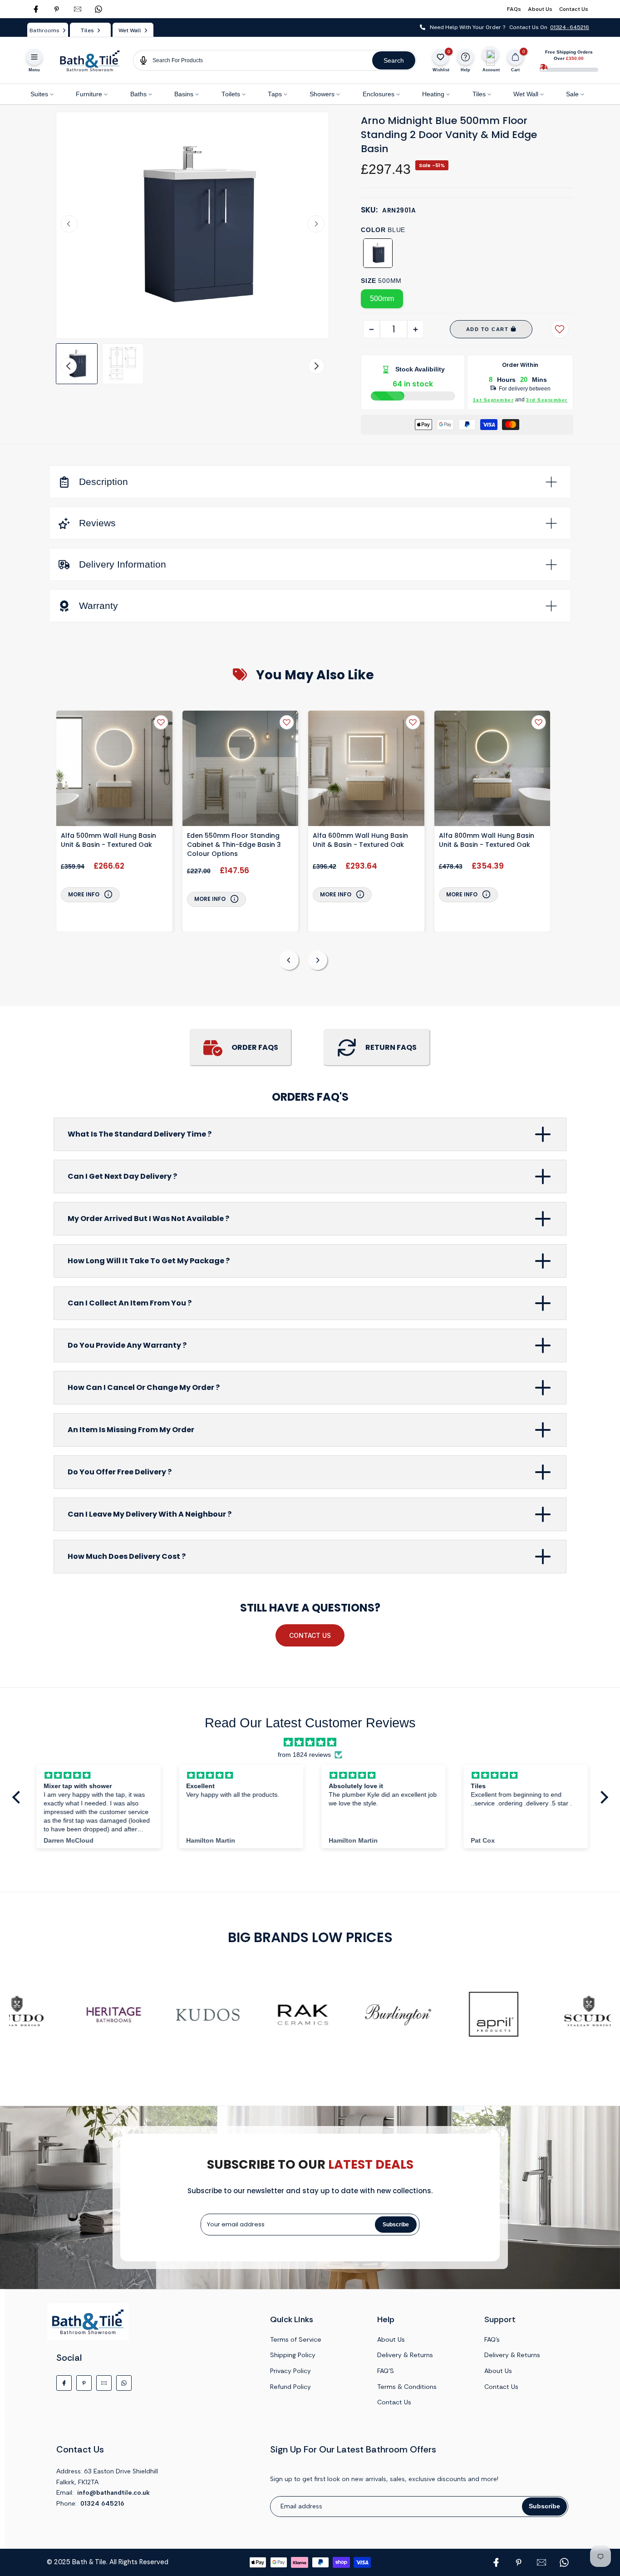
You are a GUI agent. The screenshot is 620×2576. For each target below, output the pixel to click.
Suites (39, 94)
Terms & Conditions (407, 2387)
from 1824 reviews (304, 1755)
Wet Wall (526, 94)
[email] (78, 9)
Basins (184, 94)
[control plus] (416, 329)
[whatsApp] (98, 9)
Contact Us (574, 9)
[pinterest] (57, 9)
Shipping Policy (293, 2355)
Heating (433, 94)
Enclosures (379, 94)
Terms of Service (296, 2339)
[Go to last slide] (69, 224)
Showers (322, 94)
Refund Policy (290, 2387)
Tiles (479, 94)
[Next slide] (316, 224)
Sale (572, 94)
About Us (540, 9)
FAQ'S (386, 2371)
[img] (310, 1742)
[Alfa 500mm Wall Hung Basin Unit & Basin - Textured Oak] (114, 770)
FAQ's (492, 2339)
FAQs (514, 9)
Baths (138, 94)
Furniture (89, 94)
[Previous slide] (289, 960)
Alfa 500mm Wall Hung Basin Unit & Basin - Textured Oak (108, 840)
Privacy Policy (290, 2371)
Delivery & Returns (405, 2355)
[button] (77, 364)
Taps (275, 94)
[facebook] (36, 9)
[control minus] (372, 329)
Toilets (231, 94)
